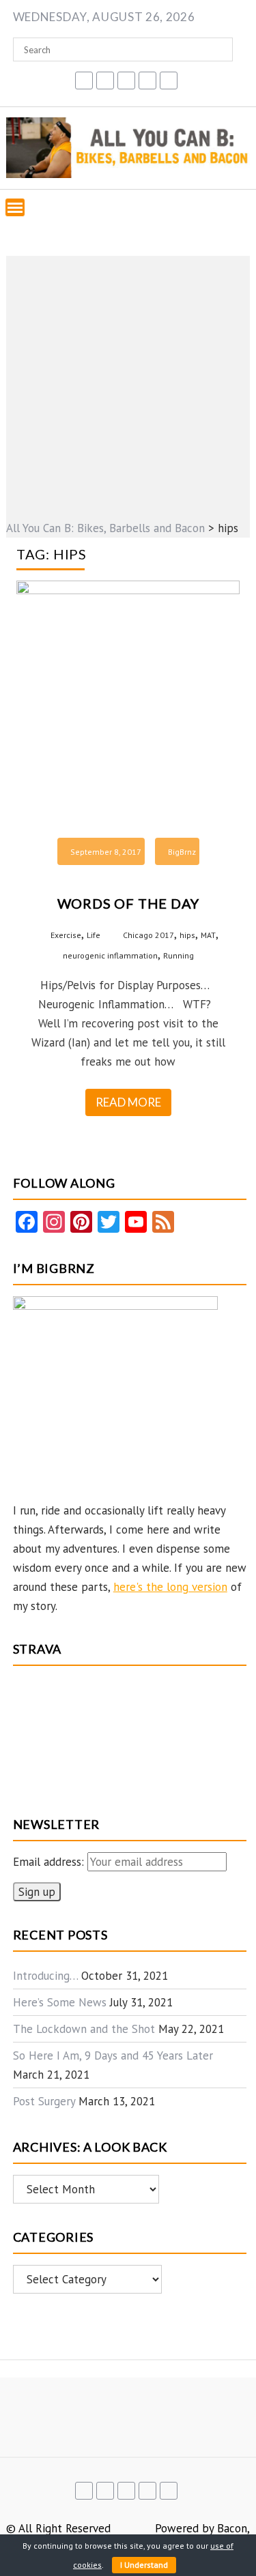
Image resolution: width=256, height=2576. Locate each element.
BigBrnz (182, 852)
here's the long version (170, 1587)
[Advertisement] (128, 384)
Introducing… (45, 1976)
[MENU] (15, 207)
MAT (208, 935)
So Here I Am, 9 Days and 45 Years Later (113, 2055)
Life (94, 935)
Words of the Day (128, 903)
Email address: (50, 1862)
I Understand (144, 2565)
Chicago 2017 (148, 935)
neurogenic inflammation (110, 955)
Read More (128, 1102)
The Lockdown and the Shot (84, 2029)
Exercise (66, 935)
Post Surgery (44, 2101)
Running (179, 955)
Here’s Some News (60, 2002)
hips (187, 935)
